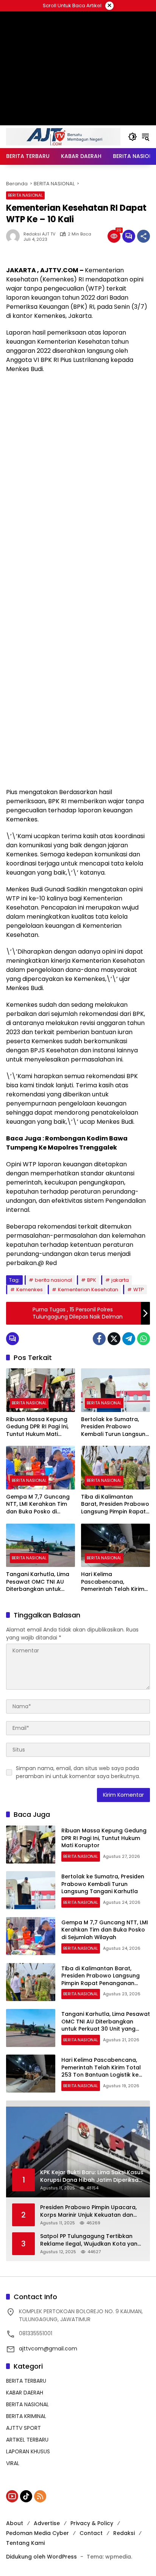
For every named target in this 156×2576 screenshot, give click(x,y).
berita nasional (53, 1280)
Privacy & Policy (92, 2523)
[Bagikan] (144, 236)
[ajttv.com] (63, 136)
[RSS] (40, 2496)
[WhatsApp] (144, 1339)
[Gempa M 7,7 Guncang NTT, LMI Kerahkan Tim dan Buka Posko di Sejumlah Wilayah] (41, 1467)
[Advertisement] (78, 460)
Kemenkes (30, 1290)
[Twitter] (114, 1339)
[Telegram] (129, 1339)
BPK (92, 1280)
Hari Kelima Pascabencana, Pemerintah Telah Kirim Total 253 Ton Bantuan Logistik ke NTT (113, 1582)
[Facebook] (99, 1339)
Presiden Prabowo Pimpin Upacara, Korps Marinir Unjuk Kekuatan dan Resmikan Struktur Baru (88, 2211)
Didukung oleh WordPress (41, 2557)
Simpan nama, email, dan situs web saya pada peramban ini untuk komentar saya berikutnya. (78, 1772)
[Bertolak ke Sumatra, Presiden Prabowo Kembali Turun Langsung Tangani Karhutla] (115, 1390)
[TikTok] (26, 2496)
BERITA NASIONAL (25, 195)
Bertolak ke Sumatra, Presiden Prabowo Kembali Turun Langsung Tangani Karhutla (115, 1427)
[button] (133, 137)
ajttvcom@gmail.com (48, 2349)
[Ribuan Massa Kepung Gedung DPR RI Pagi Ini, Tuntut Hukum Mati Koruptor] (41, 1390)
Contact (91, 2533)
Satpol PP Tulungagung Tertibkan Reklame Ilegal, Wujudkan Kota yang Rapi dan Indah (91, 2240)
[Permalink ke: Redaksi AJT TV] (15, 236)
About (15, 2523)
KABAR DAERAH (25, 2393)
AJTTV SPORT (23, 2428)
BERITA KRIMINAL (26, 2416)
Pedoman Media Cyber (37, 2533)
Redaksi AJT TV (39, 234)
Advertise (47, 2523)
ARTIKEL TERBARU (27, 2440)
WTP (139, 1290)
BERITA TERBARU (26, 2381)
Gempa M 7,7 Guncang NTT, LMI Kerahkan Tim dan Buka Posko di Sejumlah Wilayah (38, 1504)
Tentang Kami (25, 2543)
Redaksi (124, 2533)
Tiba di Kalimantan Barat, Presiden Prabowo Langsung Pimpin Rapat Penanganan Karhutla (115, 1504)
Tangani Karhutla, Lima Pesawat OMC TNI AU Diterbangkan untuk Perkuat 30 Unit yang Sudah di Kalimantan (38, 1582)
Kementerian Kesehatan (88, 1290)
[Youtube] (12, 2496)
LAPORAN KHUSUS (28, 2451)
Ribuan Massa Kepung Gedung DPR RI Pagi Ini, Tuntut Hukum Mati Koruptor (37, 1427)
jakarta (120, 1280)
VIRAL (13, 2463)
